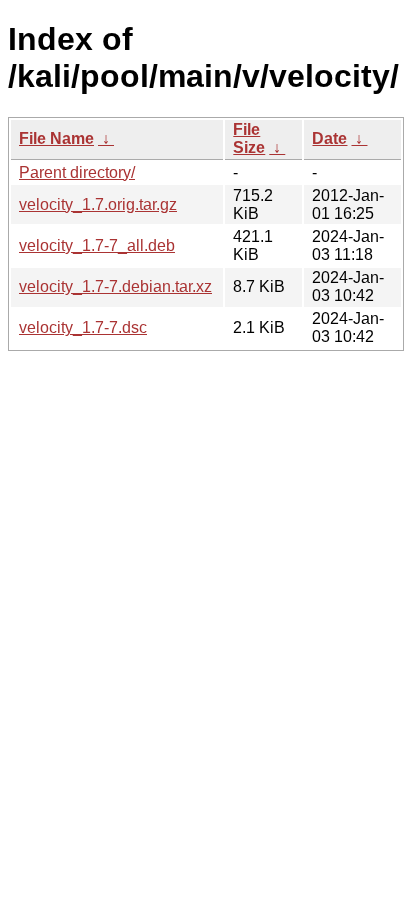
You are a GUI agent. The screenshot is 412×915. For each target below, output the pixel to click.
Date (329, 138)
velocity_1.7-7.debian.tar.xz (115, 286)
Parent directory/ (77, 172)
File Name (56, 138)
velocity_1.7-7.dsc (83, 327)
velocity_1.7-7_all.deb (97, 245)
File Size (249, 138)
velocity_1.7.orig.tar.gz (98, 204)
